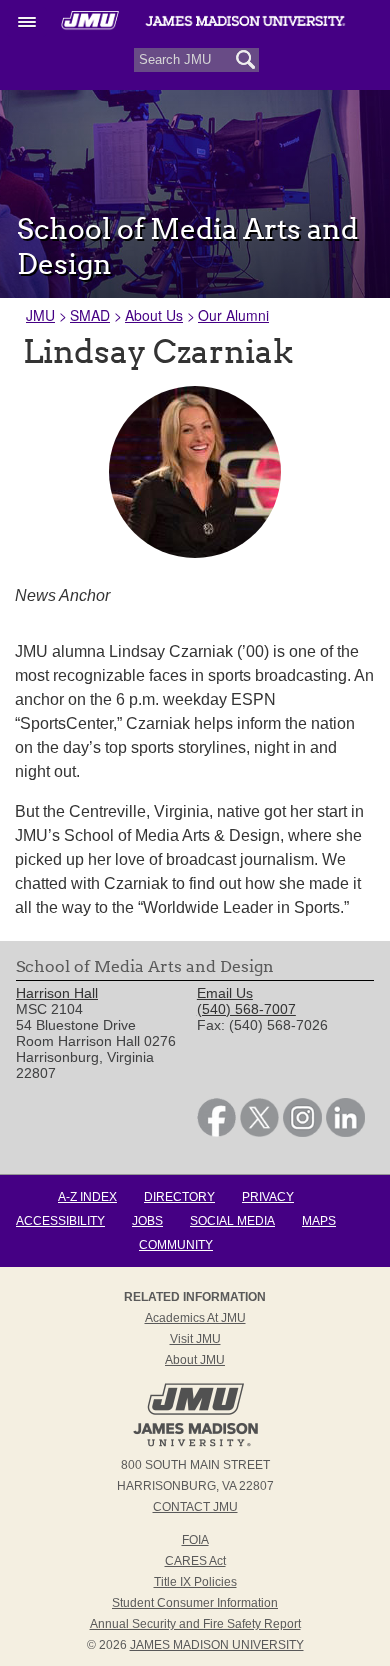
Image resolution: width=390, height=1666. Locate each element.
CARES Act (195, 1561)
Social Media (232, 1221)
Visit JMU (195, 1339)
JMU (40, 315)
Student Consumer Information (195, 1603)
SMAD (90, 315)
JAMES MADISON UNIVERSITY (217, 1645)
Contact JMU (195, 1507)
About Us (154, 315)
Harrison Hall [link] (57, 993)
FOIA (195, 1540)
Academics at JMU (195, 1318)
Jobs (147, 1221)
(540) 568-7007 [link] (246, 1009)
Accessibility (60, 1221)
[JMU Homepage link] (195, 1444)
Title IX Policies (195, 1582)
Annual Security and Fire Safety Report (195, 1624)
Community (176, 1245)
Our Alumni (233, 315)
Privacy (268, 1197)
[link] (216, 1132)
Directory (179, 1197)
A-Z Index (87, 1197)
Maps (319, 1221)
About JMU (195, 1360)
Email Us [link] (225, 993)
